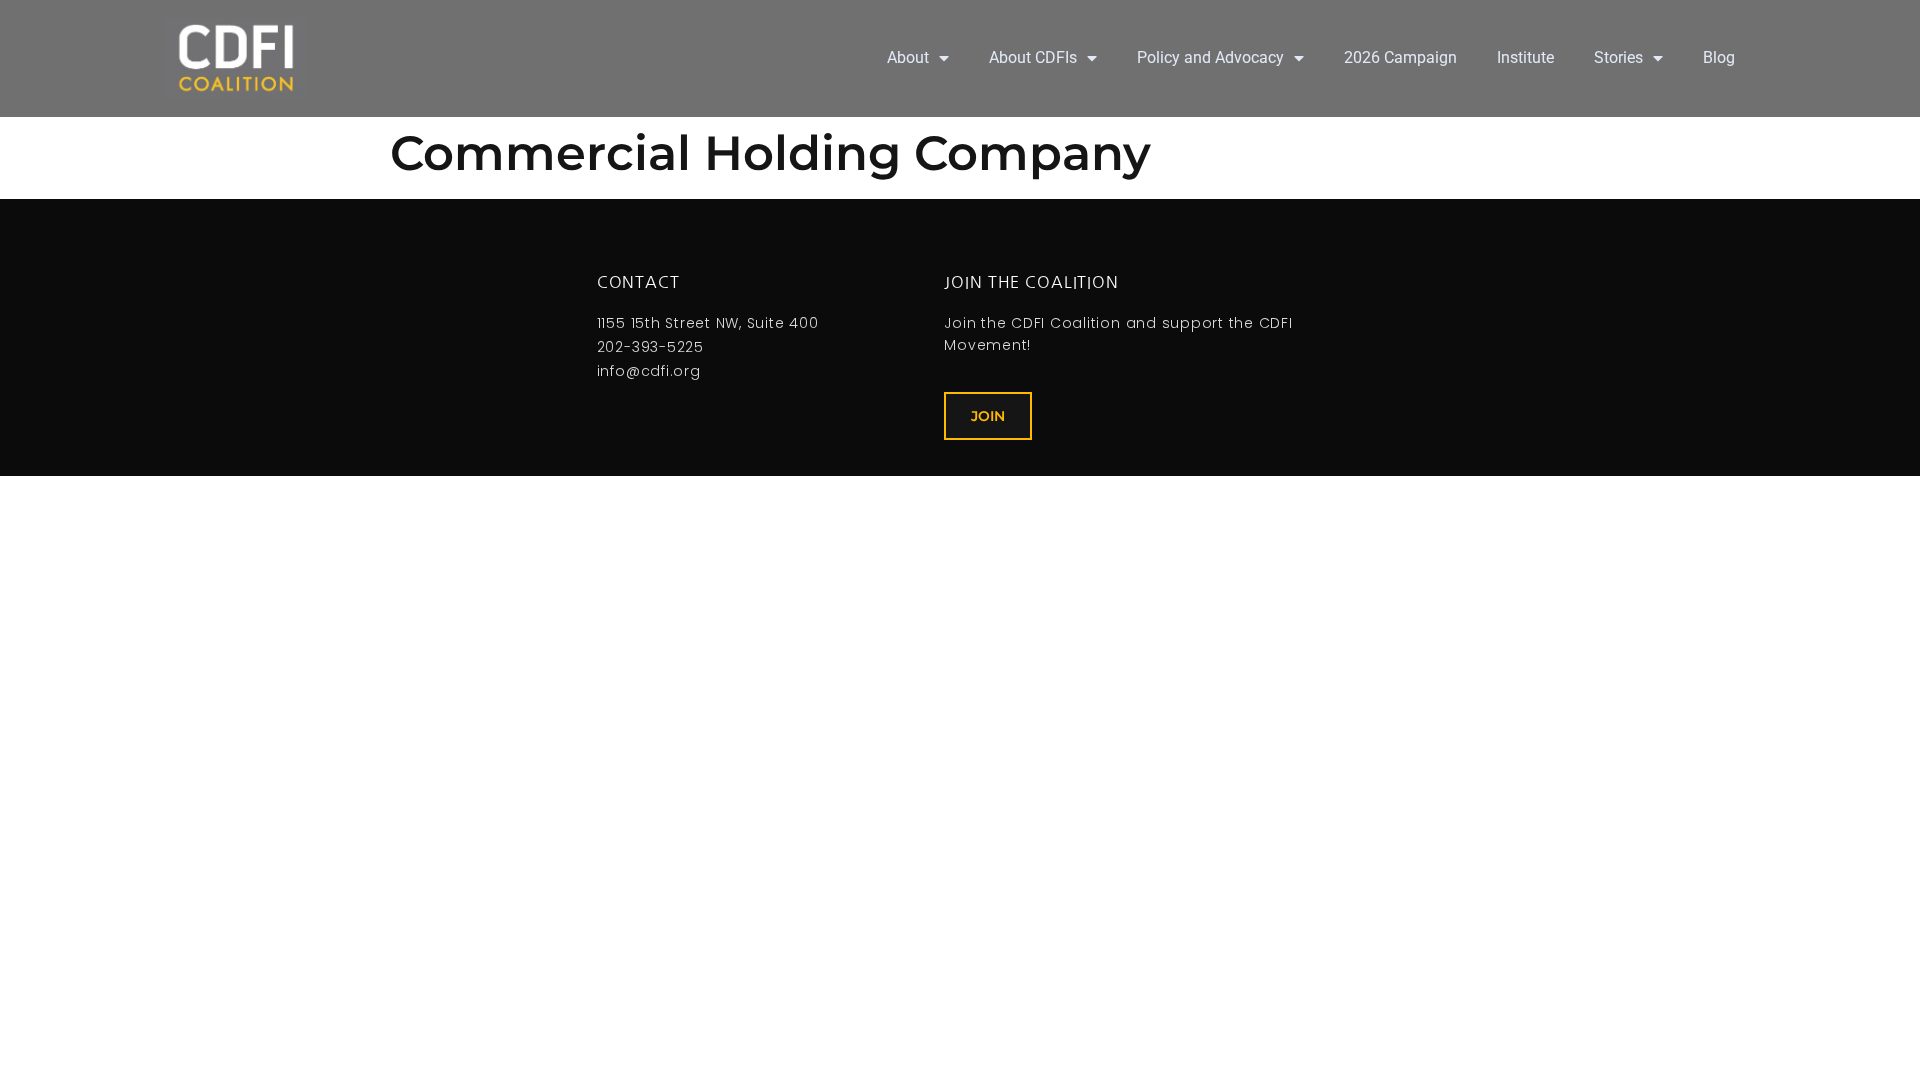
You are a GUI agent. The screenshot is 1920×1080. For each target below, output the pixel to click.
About (908, 57)
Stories (1618, 57)
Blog (1719, 57)
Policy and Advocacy (1210, 57)
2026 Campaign (1400, 57)
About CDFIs (1033, 57)
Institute (1525, 57)
